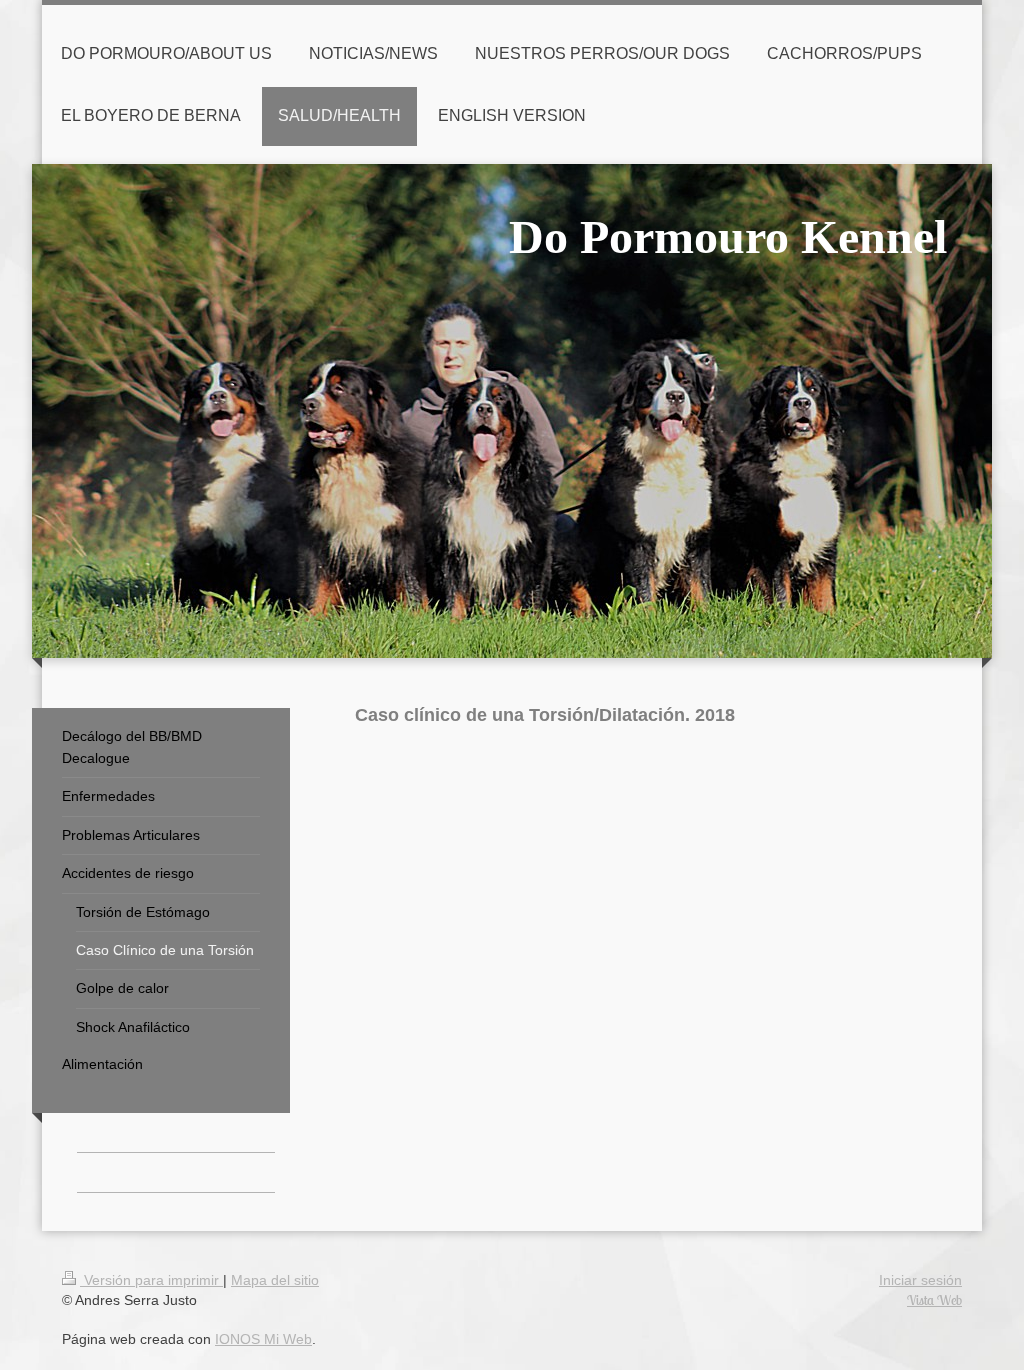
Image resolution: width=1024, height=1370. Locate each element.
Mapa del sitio (275, 1280)
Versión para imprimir (151, 1280)
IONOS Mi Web (263, 1339)
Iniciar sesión (920, 1280)
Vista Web (934, 1300)
